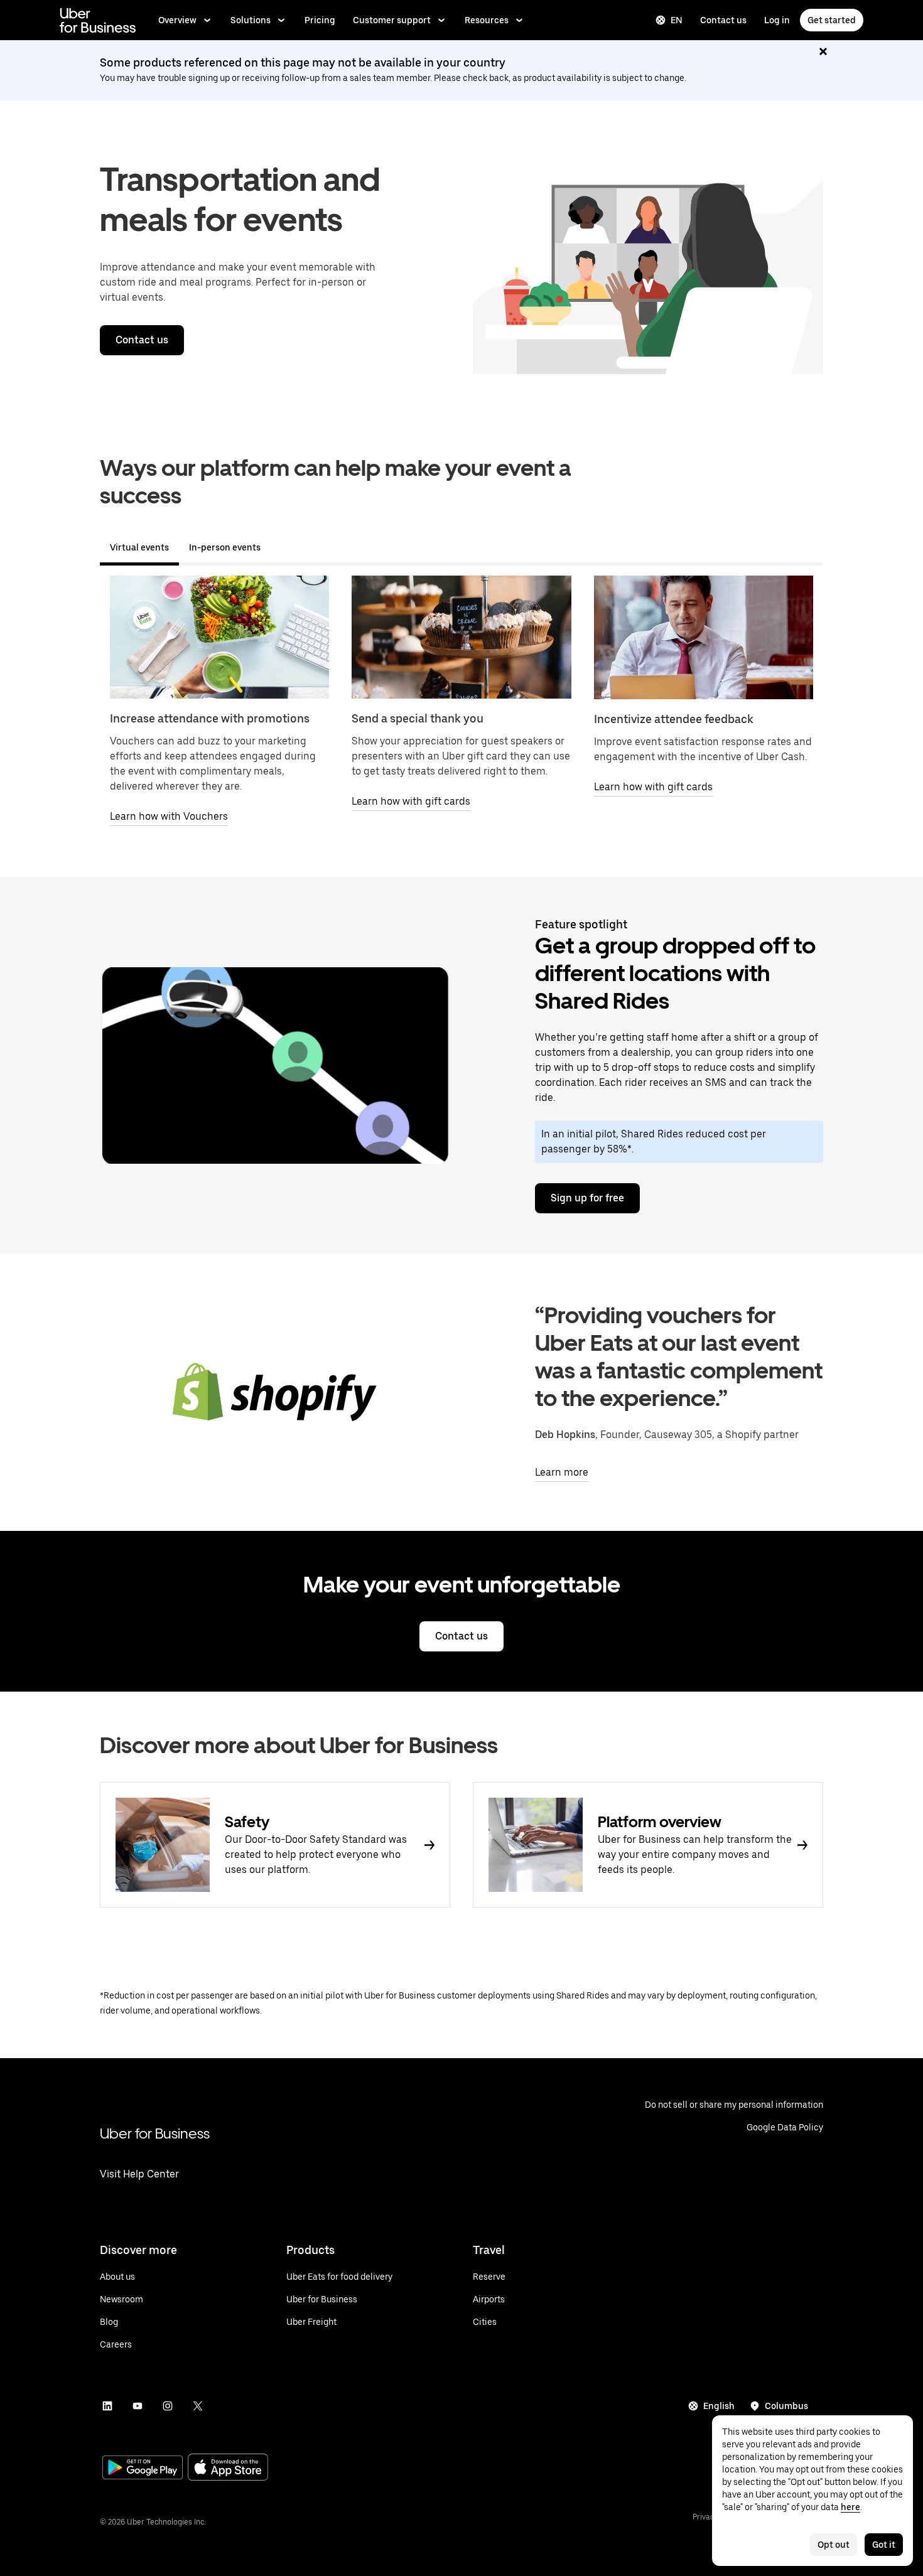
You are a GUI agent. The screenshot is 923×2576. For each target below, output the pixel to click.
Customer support (392, 20)
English (719, 2406)
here (850, 2507)
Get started (832, 20)
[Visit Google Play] (143, 2469)
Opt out (834, 2545)
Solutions (251, 20)
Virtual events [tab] (139, 547)
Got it (884, 2545)
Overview (177, 20)
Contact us (723, 20)
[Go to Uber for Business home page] (98, 20)
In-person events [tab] (225, 547)
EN (677, 20)
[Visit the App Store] (228, 2468)
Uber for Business (155, 2133)
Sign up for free (587, 1198)
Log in (777, 20)
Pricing (320, 20)
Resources (487, 20)
